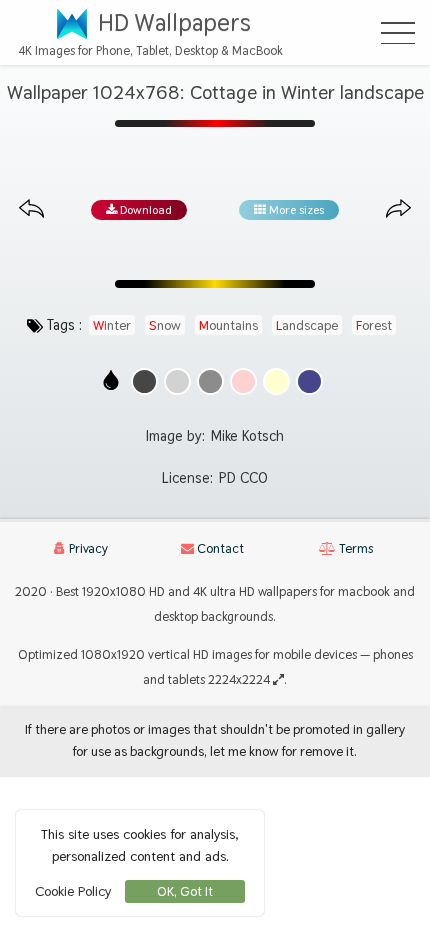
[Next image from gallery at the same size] (398, 209)
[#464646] (144, 381)
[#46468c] (309, 381)
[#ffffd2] (276, 381)
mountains (228, 325)
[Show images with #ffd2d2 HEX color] (243, 381)
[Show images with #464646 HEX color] (144, 381)
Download (144, 210)
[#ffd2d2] (243, 381)
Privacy (87, 548)
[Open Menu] (398, 33)
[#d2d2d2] (177, 381)
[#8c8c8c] (210, 381)
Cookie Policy (73, 891)
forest (374, 325)
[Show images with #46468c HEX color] (309, 381)
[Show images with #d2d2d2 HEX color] (177, 381)
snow (165, 325)
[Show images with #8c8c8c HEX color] (210, 381)
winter (112, 325)
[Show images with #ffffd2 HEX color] (276, 381)
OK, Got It (185, 891)
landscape (307, 325)
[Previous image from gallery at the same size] (31, 209)
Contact (219, 548)
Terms (354, 548)
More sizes (295, 210)
